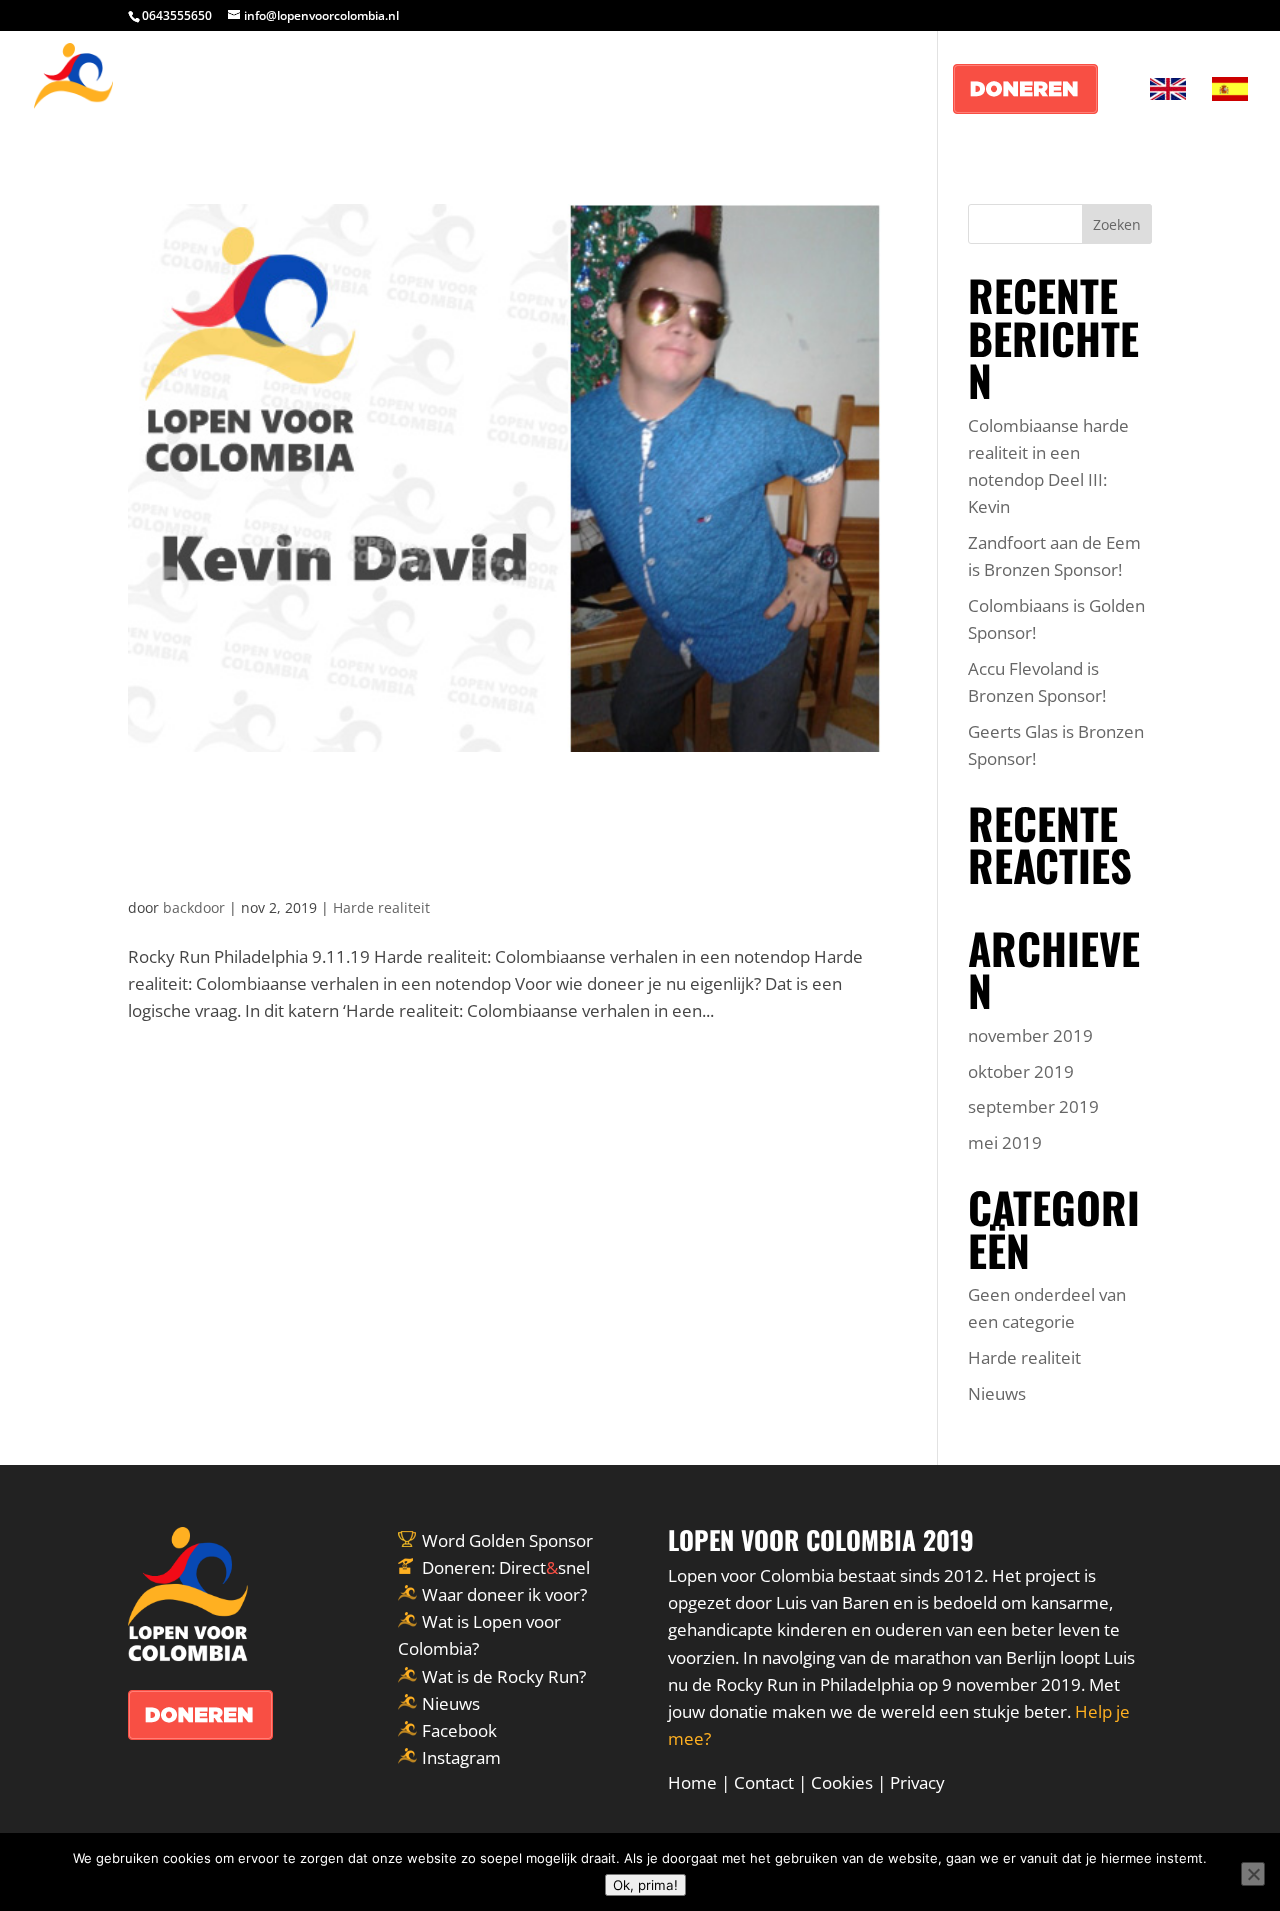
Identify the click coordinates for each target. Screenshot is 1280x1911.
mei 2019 (1005, 1142)
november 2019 (1030, 1035)
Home (692, 1782)
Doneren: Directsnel (506, 1567)
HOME (667, 90)
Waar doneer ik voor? (504, 1594)
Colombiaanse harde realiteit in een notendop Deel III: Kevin (477, 832)
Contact (764, 1782)
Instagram (461, 1757)
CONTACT (882, 90)
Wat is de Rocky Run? (504, 1676)
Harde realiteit (381, 907)
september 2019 (1033, 1106)
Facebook (459, 1730)
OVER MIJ (767, 90)
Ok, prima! (645, 1885)
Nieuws (997, 1393)
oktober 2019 (1021, 1071)
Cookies (842, 1782)
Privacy (917, 1782)
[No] (1253, 1874)
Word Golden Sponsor (507, 1540)
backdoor (194, 907)
